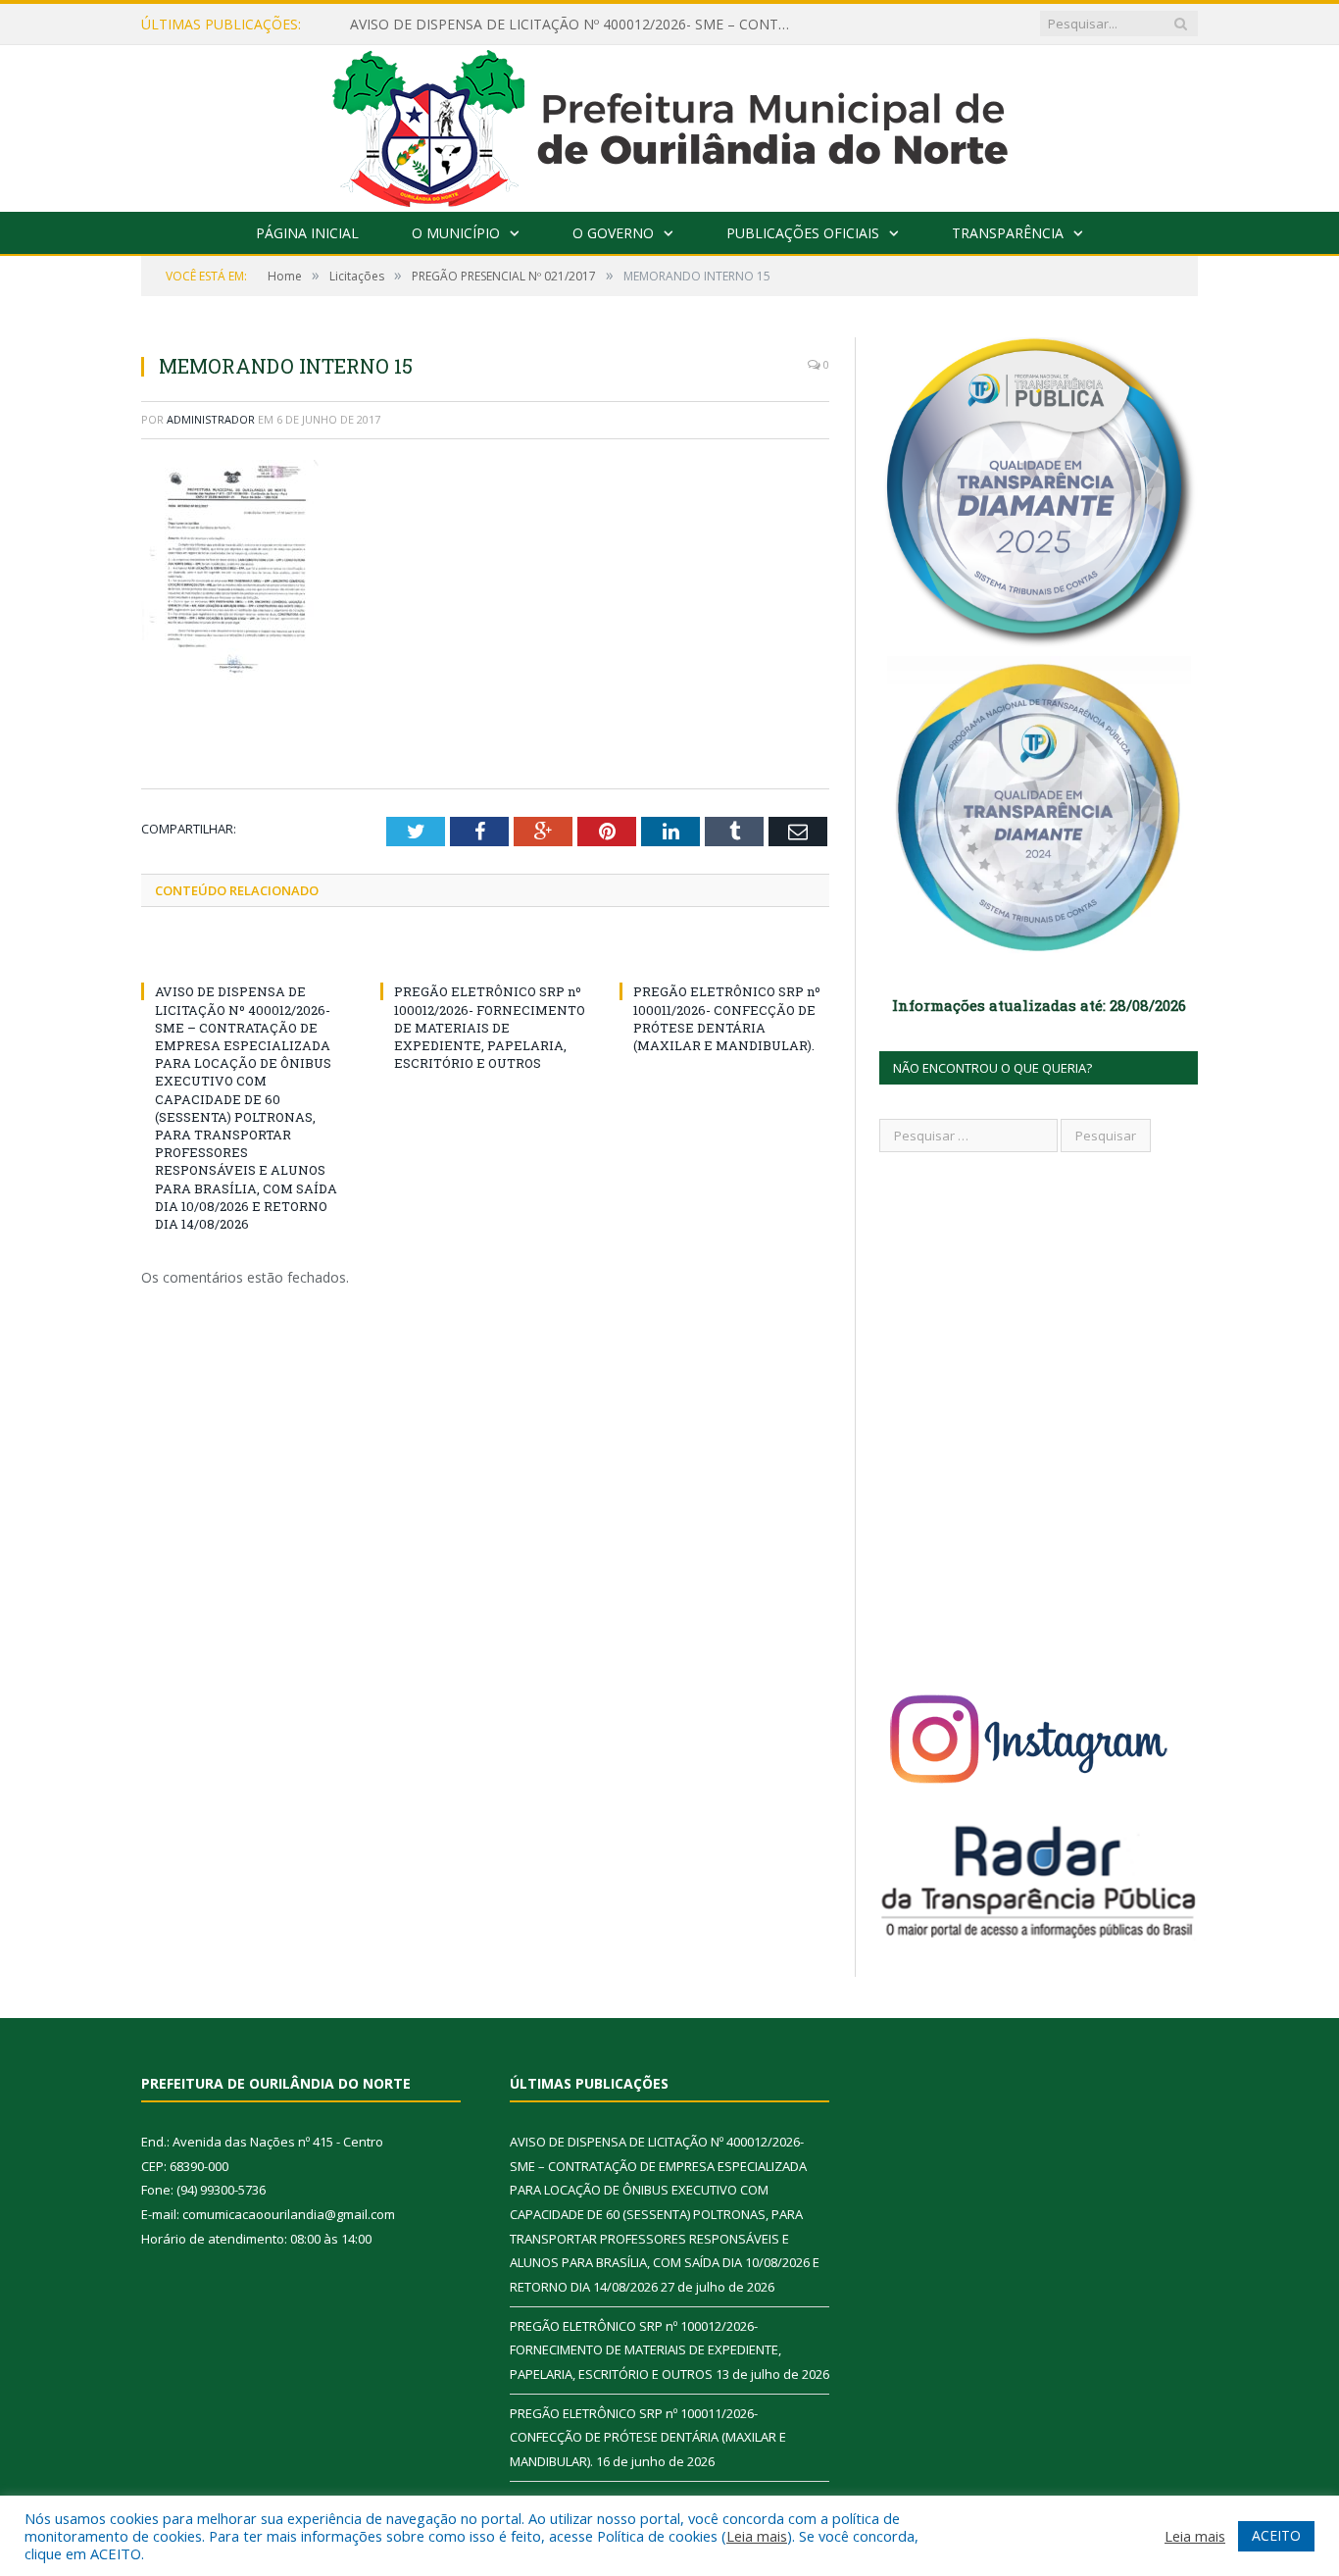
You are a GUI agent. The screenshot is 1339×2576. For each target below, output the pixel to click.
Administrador (211, 419)
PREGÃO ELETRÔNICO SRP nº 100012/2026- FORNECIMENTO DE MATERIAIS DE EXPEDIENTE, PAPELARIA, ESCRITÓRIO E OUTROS (490, 1027)
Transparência (1008, 233)
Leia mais (757, 2536)
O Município (456, 233)
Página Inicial (307, 233)
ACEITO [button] (1276, 2535)
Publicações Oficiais (803, 233)
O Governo (613, 233)
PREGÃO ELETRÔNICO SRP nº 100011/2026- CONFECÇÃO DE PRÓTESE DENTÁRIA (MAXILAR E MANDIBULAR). (727, 1018)
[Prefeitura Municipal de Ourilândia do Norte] (670, 124)
